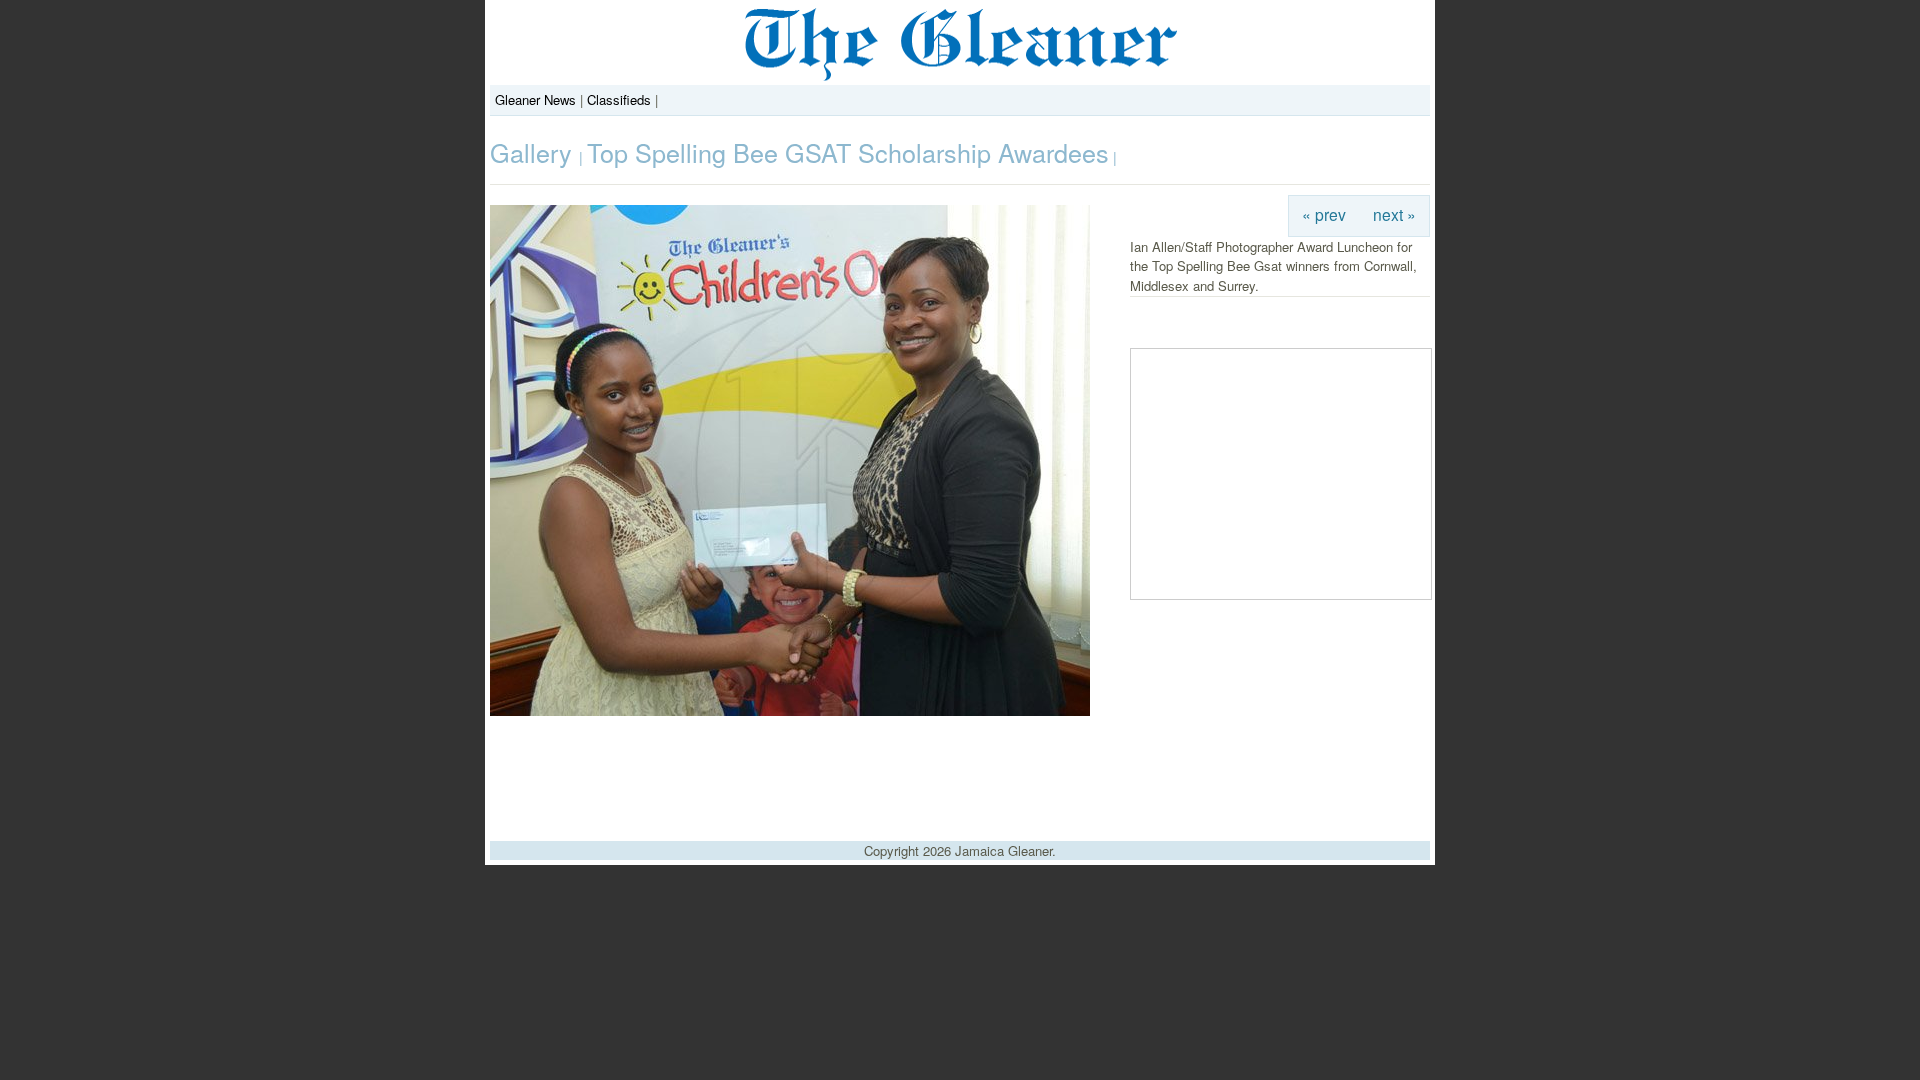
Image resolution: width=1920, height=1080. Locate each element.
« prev (1324, 214)
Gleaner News (535, 99)
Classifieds (619, 99)
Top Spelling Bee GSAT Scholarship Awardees (848, 152)
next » (1394, 214)
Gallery (534, 152)
